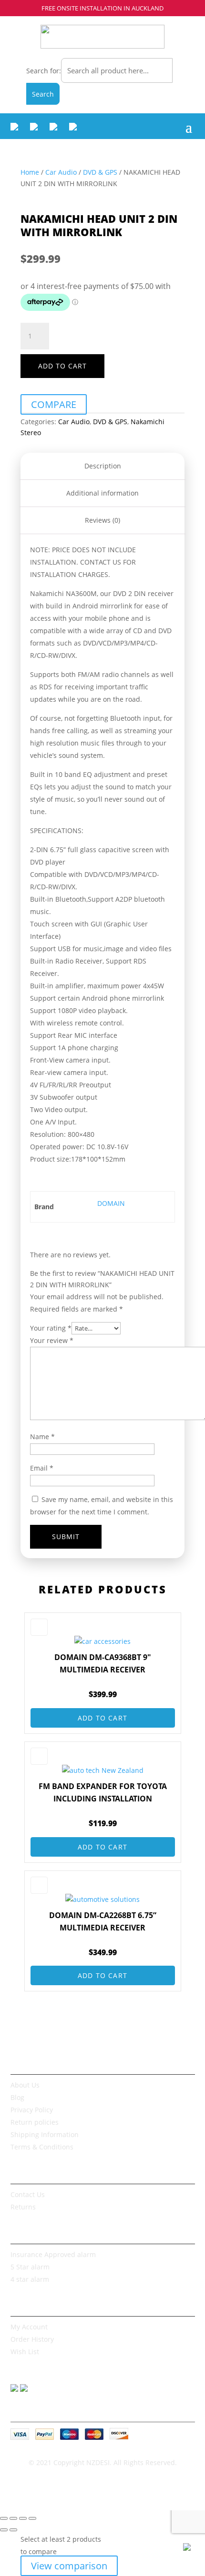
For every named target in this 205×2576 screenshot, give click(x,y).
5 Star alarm (30, 2267)
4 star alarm (30, 2279)
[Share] (23, 2518)
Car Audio (61, 172)
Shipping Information (45, 2134)
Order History (32, 2339)
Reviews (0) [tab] (102, 520)
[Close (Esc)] (32, 2518)
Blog (17, 2097)
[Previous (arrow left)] (4, 2530)
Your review (52, 1340)
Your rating (51, 1328)
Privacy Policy (32, 2110)
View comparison (69, 2566)
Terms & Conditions (42, 2147)
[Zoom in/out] (4, 2518)
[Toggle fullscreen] (13, 2518)
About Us (25, 2085)
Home (30, 172)
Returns (23, 2207)
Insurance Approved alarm (53, 2254)
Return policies (35, 2122)
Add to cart (62, 366)
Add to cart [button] (102, 1718)
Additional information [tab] (102, 493)
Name (42, 1437)
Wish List (25, 2352)
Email (42, 1468)
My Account (29, 2327)
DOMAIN (111, 1203)
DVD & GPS (100, 172)
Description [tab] (103, 466)
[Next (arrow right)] (13, 2530)
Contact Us (28, 2194)
